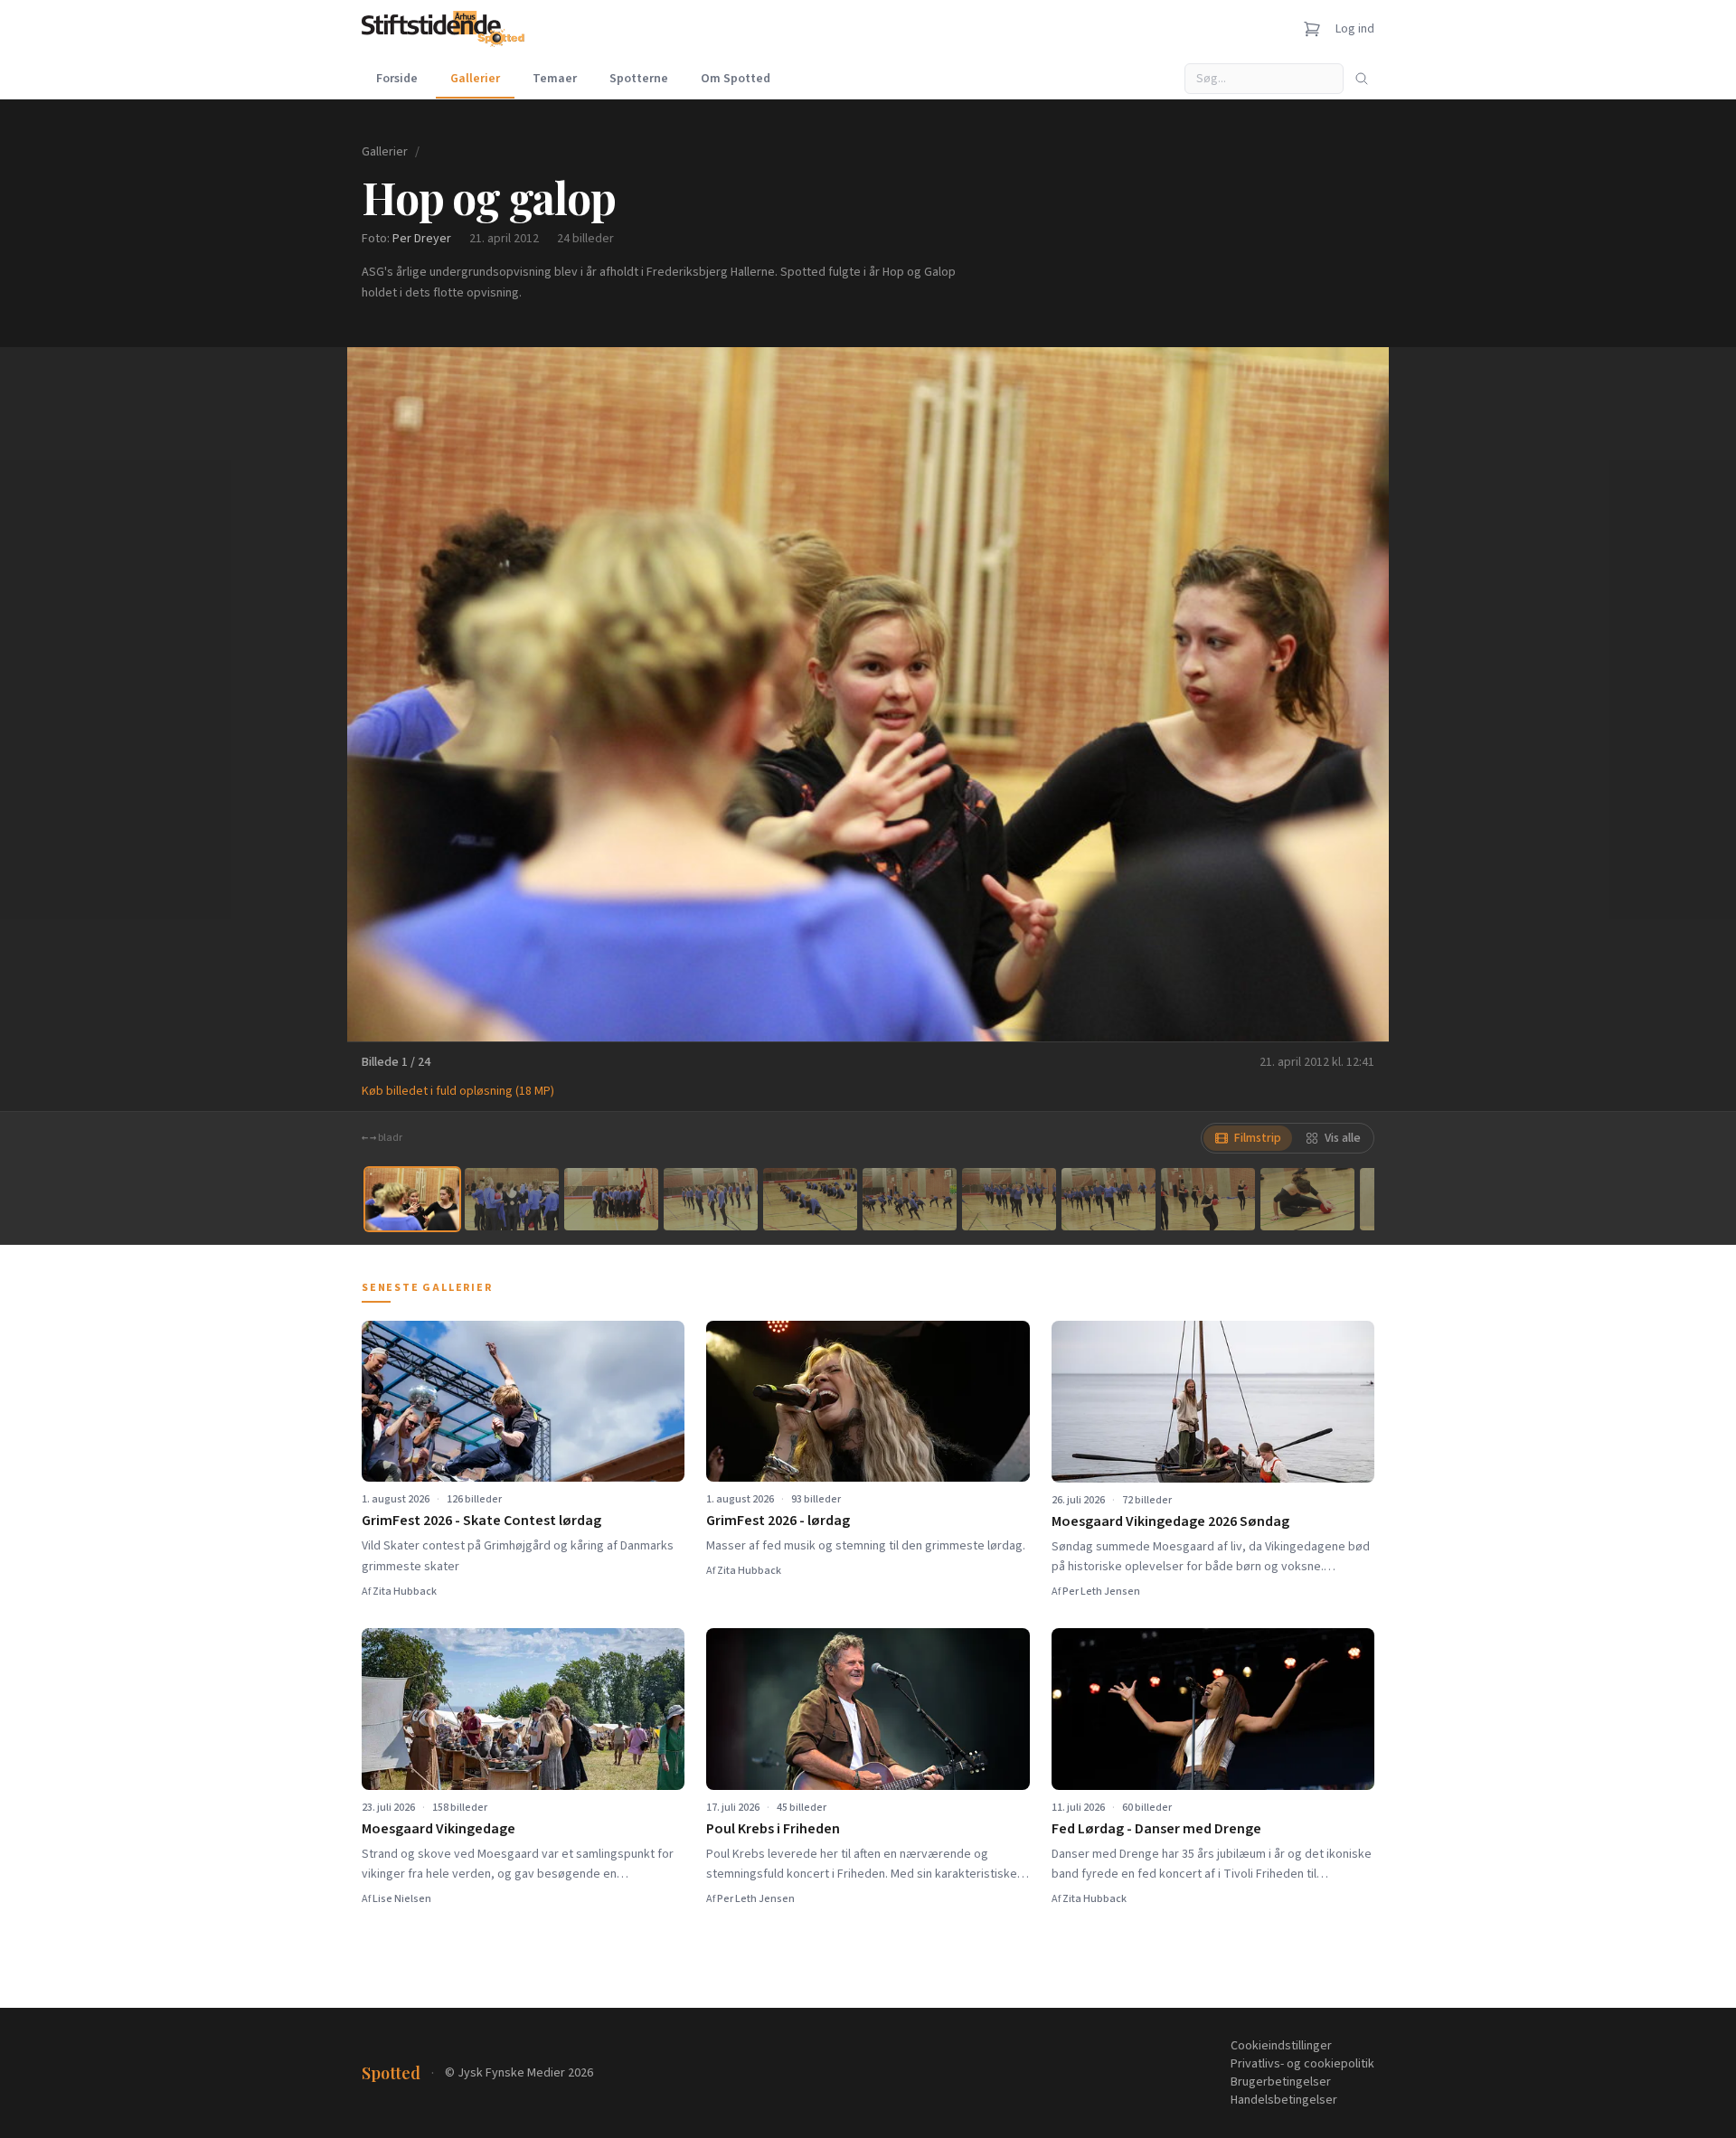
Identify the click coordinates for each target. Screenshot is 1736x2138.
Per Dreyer (422, 239)
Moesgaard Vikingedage (439, 1829)
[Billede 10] (1307, 1199)
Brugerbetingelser (1281, 2082)
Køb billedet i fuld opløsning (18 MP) (458, 1091)
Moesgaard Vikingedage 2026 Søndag (1170, 1521)
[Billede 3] (611, 1199)
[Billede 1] (412, 1199)
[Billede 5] (810, 1199)
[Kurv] (1312, 29)
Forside (397, 79)
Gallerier (475, 79)
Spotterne (639, 79)
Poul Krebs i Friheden (773, 1829)
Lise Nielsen (402, 1899)
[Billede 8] (1109, 1199)
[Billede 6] (910, 1199)
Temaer (555, 79)
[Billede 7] (1009, 1199)
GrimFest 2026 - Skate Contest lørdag (481, 1521)
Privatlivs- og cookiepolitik (1302, 2064)
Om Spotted (736, 79)
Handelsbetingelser (1284, 2100)
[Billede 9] (1208, 1199)
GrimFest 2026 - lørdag (778, 1521)
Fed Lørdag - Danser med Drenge (1156, 1829)
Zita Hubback (405, 1592)
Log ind (1355, 29)
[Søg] (1362, 79)
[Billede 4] (711, 1199)
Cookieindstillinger (1281, 2046)
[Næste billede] (1353, 694)
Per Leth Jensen (1101, 1592)
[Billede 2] (512, 1199)
